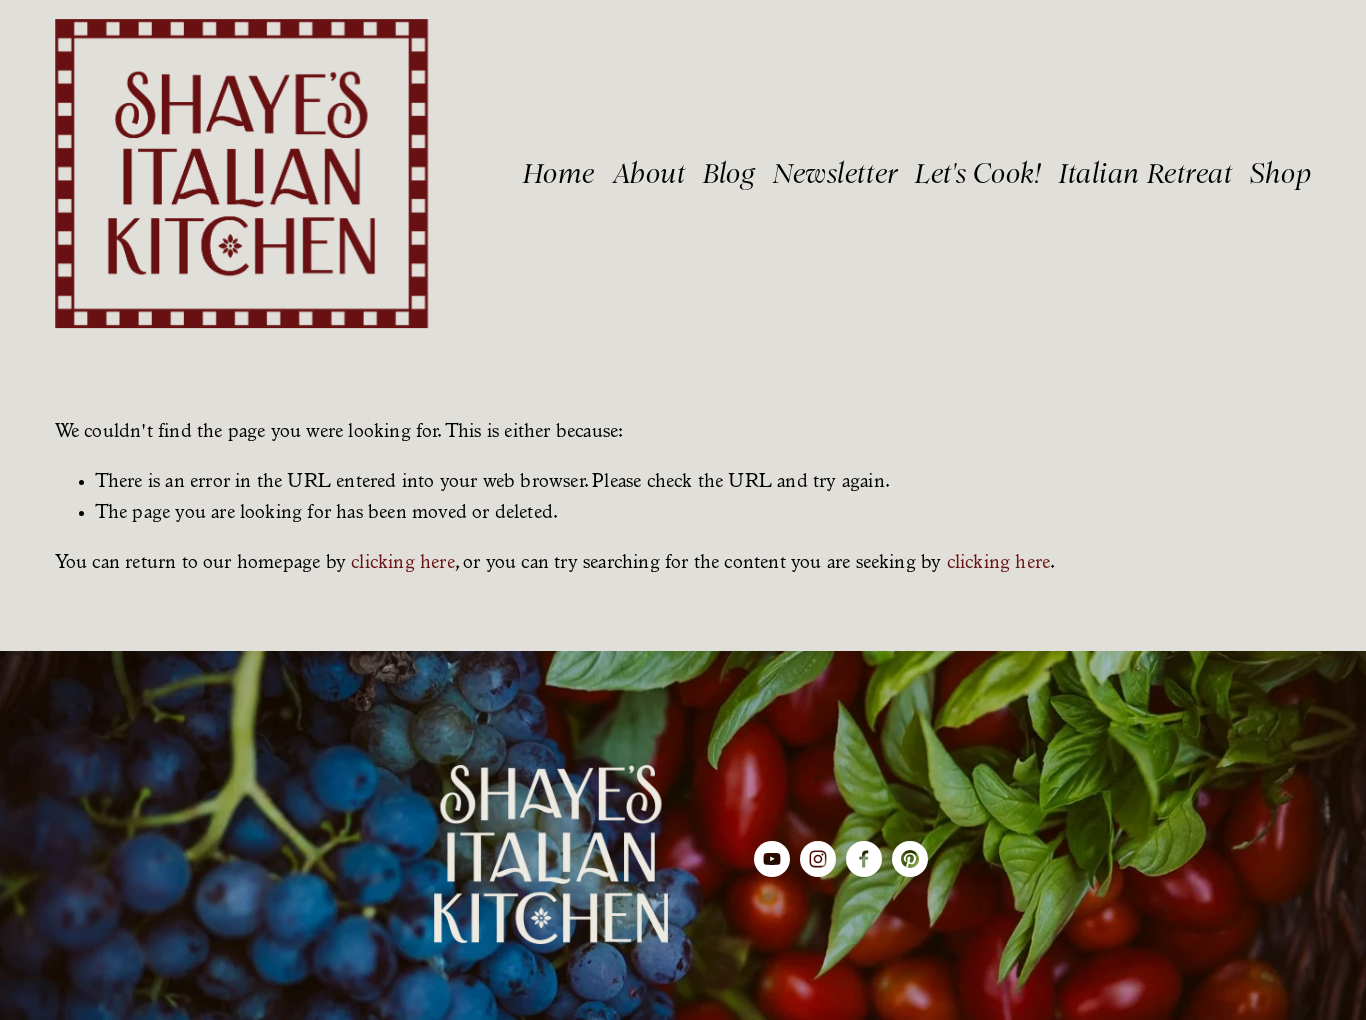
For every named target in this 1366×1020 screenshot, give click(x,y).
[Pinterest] (910, 859)
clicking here (403, 563)
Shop (1280, 173)
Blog (729, 173)
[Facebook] (864, 859)
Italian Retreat (1145, 173)
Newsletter (835, 173)
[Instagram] (818, 859)
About (649, 173)
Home (559, 173)
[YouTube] (772, 859)
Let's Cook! (978, 173)
